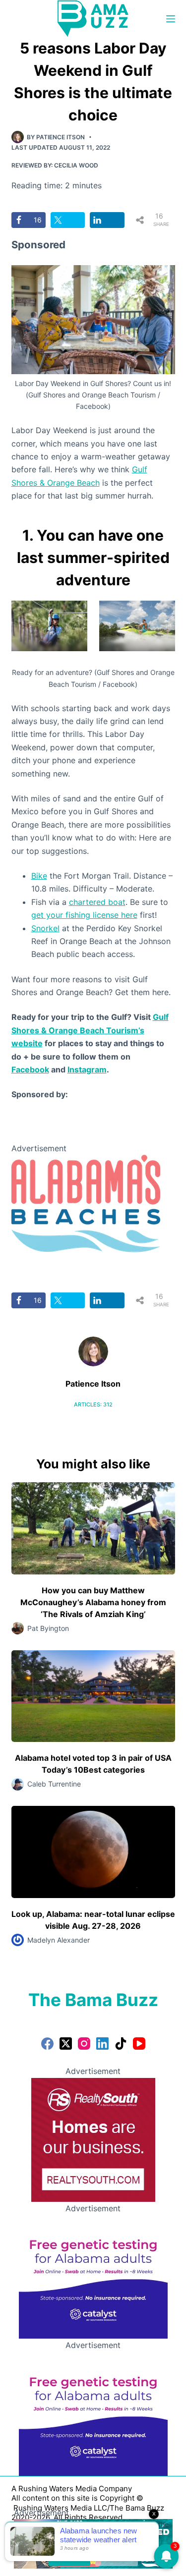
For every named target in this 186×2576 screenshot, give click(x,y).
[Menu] (171, 19)
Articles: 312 (93, 1404)
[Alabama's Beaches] (86, 1203)
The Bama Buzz (93, 2000)
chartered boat (97, 902)
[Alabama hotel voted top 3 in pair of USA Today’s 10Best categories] (93, 1696)
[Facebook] (47, 2044)
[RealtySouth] (93, 2139)
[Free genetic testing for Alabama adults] (93, 2276)
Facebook (30, 1069)
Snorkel (45, 928)
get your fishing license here (84, 915)
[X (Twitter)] (66, 2044)
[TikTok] (121, 2044)
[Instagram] (84, 2044)
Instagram (87, 1069)
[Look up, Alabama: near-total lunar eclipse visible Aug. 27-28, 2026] (93, 1852)
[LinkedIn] (102, 2044)
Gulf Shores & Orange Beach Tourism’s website (90, 1030)
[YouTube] (139, 2044)
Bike (39, 876)
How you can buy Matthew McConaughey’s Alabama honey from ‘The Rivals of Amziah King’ (93, 1602)
